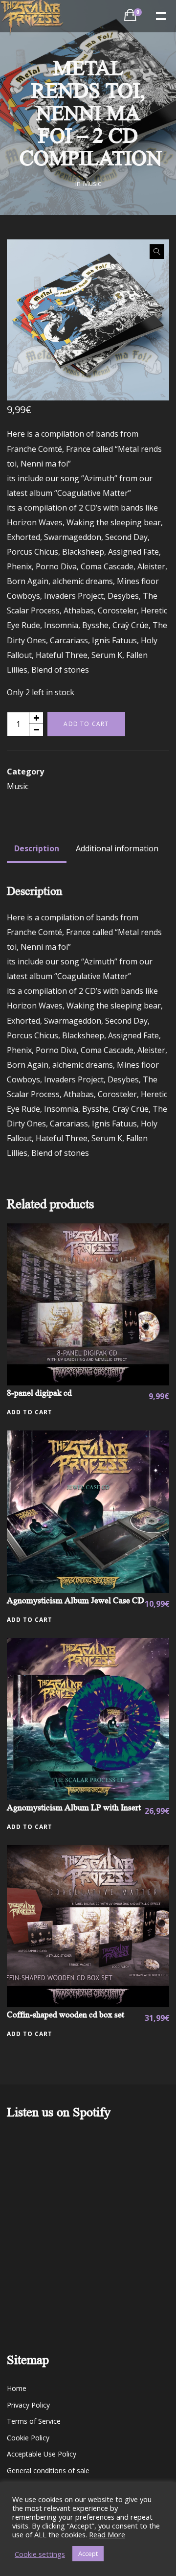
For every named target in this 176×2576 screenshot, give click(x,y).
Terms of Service (34, 2421)
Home (17, 2388)
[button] (157, 252)
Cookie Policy (28, 2438)
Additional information (117, 848)
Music (92, 183)
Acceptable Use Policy (42, 2454)
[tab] (37, 848)
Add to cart (86, 724)
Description (37, 848)
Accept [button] (88, 2553)
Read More (107, 2534)
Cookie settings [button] (40, 2554)
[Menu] (160, 15)
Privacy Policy (28, 2405)
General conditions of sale (48, 2471)
